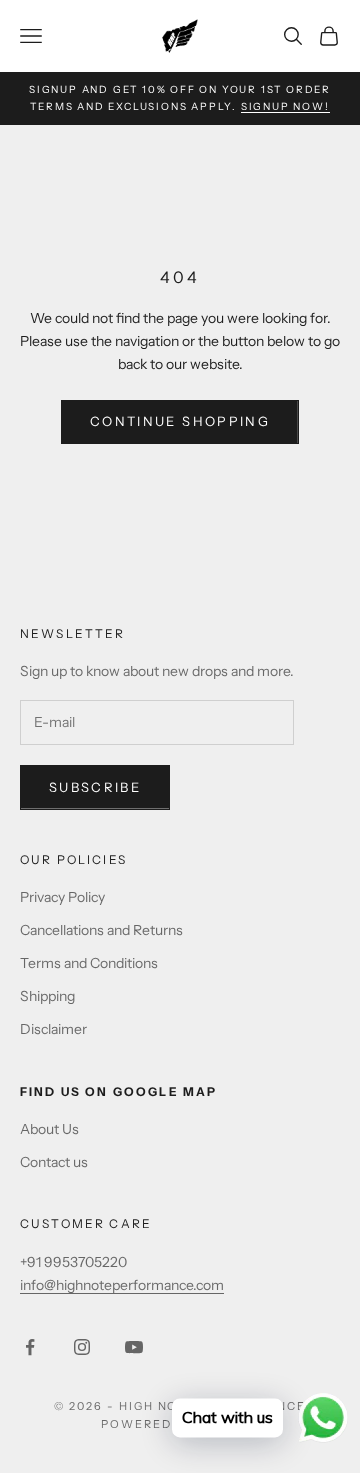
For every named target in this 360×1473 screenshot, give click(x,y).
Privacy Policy (62, 897)
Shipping (47, 996)
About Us (49, 1129)
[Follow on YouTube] (134, 1347)
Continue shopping (180, 421)
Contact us (54, 1162)
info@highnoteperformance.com (122, 1285)
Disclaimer (53, 1029)
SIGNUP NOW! (285, 106)
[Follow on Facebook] (30, 1347)
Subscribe (95, 787)
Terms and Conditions (89, 963)
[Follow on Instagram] (82, 1347)
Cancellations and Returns (101, 930)
